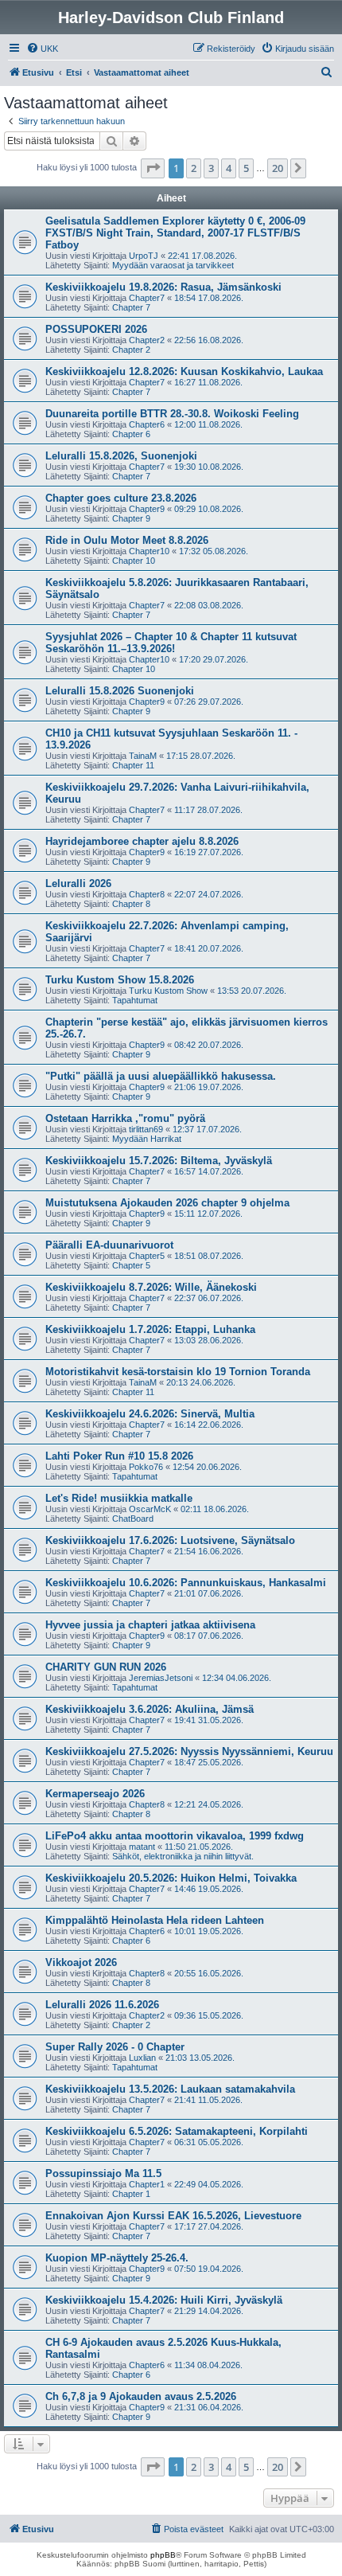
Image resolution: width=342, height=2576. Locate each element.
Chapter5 (147, 1256)
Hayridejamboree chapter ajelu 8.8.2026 (142, 841)
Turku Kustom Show (168, 991)
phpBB (163, 2555)
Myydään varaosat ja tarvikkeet (173, 265)
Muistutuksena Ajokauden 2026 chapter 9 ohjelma (167, 1203)
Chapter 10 (134, 561)
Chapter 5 (131, 1265)
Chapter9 (147, 509)
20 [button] (278, 168)
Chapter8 (147, 894)
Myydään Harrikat (147, 1139)
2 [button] (194, 168)
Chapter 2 (131, 350)
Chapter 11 (133, 765)
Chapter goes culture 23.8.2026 (121, 498)
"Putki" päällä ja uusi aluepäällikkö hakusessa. (161, 1076)
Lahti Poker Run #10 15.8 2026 (119, 1456)
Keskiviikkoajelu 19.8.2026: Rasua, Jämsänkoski (163, 287)
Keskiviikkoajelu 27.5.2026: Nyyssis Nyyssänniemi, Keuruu (189, 1751)
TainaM (143, 756)
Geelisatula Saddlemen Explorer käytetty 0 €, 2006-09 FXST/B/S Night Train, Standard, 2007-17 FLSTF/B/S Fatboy (175, 233)
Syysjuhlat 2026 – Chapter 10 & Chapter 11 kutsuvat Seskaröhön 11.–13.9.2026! (171, 643)
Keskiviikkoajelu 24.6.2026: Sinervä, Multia (150, 1414)
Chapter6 (147, 424)
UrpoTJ (144, 256)
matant (142, 1847)
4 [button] (229, 168)
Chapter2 (147, 340)
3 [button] (211, 168)
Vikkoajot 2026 (81, 1962)
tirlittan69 (146, 1129)
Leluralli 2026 (78, 883)
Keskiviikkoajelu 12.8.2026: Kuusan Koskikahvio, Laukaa (184, 371)
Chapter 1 (131, 2194)
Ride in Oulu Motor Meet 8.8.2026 (127, 540)
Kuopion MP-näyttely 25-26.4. (117, 2258)
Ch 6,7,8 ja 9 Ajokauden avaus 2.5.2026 (141, 2396)
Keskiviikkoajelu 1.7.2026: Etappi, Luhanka (150, 1329)
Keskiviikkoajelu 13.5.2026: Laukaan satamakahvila (170, 2089)
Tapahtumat (135, 1000)
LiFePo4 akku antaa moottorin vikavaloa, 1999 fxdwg (175, 1836)
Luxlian (142, 2058)
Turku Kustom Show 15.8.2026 (120, 980)
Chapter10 (149, 551)
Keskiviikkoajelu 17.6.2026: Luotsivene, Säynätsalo (170, 1540)
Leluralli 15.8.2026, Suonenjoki (121, 456)
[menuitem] (42, 49)
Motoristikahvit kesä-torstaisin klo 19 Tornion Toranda (178, 1372)
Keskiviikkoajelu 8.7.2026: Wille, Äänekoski (151, 1287)
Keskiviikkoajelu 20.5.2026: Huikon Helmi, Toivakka (171, 1878)
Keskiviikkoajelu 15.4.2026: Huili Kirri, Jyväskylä (164, 2300)
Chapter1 (147, 2184)
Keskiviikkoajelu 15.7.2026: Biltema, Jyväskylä (159, 1161)
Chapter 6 (131, 434)
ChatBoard (133, 1519)
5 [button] (246, 168)
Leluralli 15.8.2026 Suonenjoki (120, 691)
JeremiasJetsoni (161, 1678)
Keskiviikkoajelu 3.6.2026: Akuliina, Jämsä (150, 1709)
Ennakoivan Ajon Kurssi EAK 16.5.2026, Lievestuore (173, 2216)
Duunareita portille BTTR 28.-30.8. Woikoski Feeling (172, 414)
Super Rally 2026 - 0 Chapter (115, 2047)
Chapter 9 (131, 518)
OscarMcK (150, 1509)
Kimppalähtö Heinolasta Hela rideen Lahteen (155, 1920)
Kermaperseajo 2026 (95, 1794)
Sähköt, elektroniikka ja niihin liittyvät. (183, 1856)
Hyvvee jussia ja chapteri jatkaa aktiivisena (150, 1625)
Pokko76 (146, 1467)
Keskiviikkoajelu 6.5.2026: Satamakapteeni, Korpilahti (177, 2131)
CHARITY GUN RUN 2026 (106, 1667)
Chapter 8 (131, 904)
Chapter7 (147, 298)
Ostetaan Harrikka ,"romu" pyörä (125, 1118)
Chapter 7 (131, 307)
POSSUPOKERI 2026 (96, 329)
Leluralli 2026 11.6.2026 (102, 2005)
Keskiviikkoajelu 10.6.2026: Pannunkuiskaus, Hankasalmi (186, 1583)
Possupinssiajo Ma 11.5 (103, 2173)
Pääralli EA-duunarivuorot (109, 1245)
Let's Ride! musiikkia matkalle (119, 1498)
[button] (153, 168)
